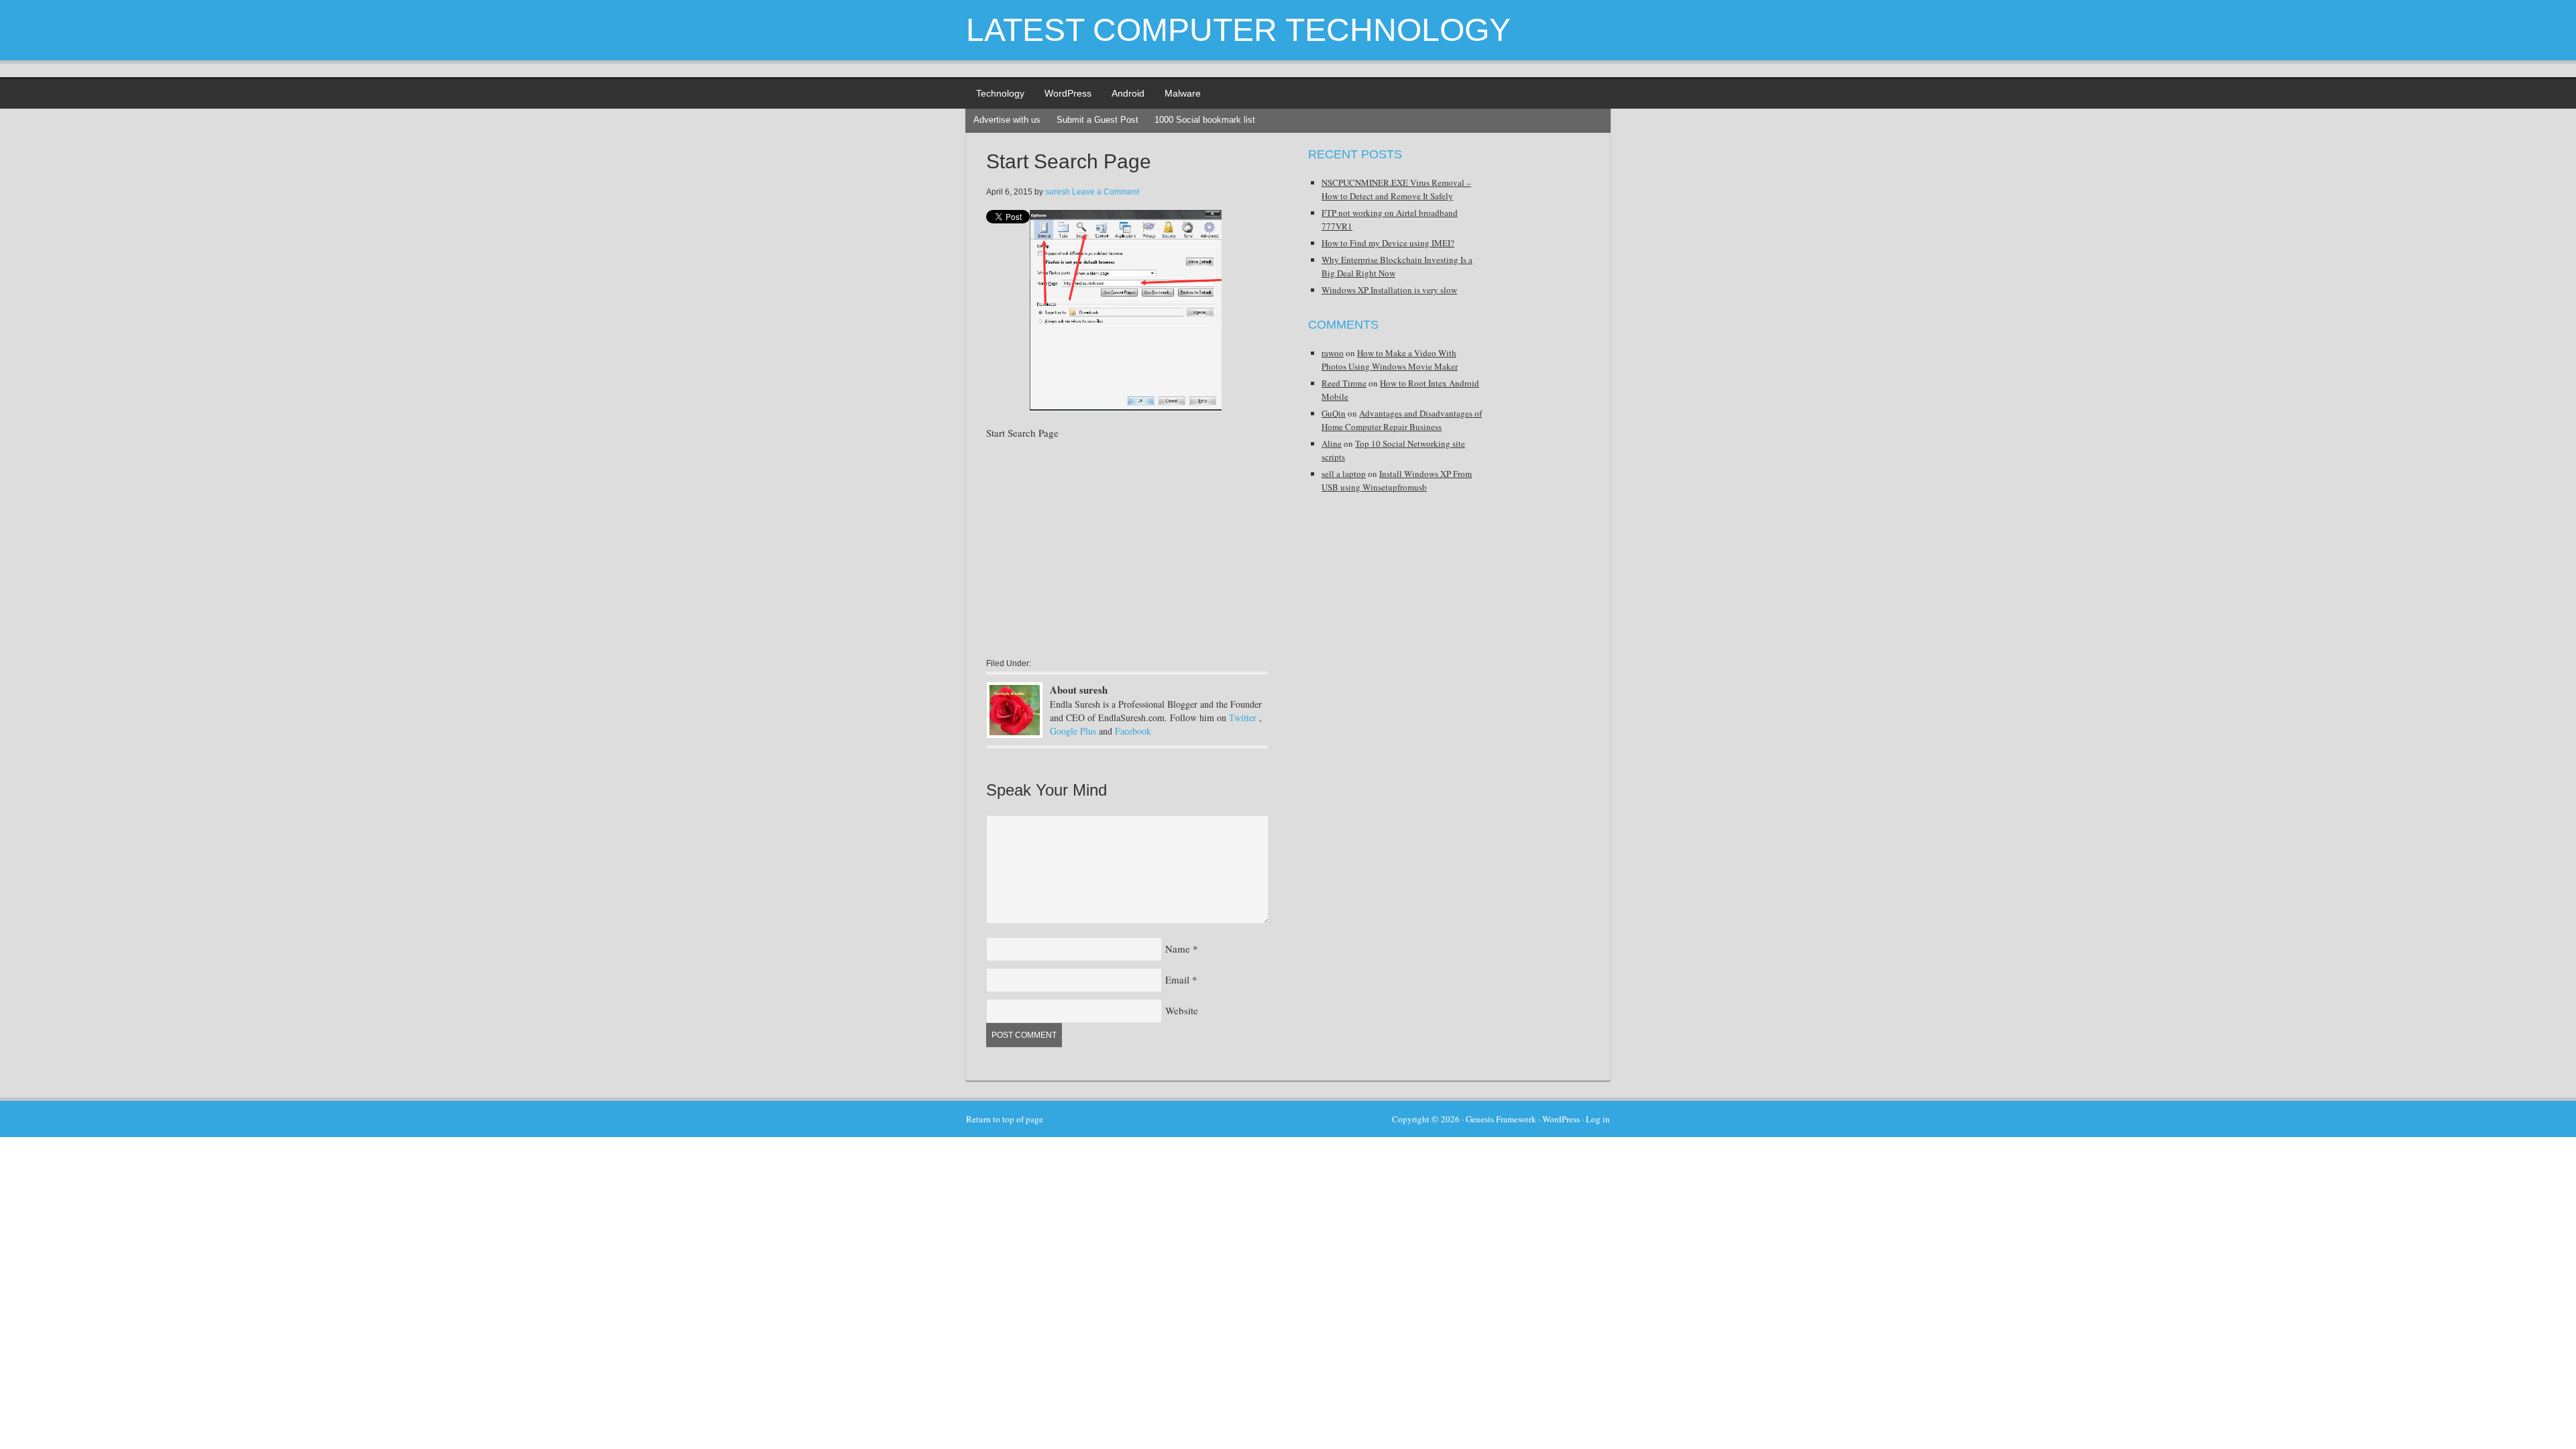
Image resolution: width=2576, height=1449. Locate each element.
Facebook (1133, 731)
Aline (1332, 443)
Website (1182, 1010)
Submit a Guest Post (1097, 120)
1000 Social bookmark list (1205, 120)
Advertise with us (1007, 120)
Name (1178, 949)
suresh (1058, 192)
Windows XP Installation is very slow (1389, 290)
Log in (1598, 1119)
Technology (1000, 93)
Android (1128, 93)
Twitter (1243, 717)
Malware (1183, 93)
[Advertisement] (1099, 548)
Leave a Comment (1106, 192)
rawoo (1333, 353)
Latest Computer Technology (1238, 30)
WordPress (1068, 93)
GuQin (1334, 413)
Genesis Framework (1501, 1119)
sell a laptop (1344, 474)
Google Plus (1073, 731)
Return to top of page (1005, 1119)
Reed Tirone (1344, 383)
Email (1177, 979)
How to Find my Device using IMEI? (1388, 243)
